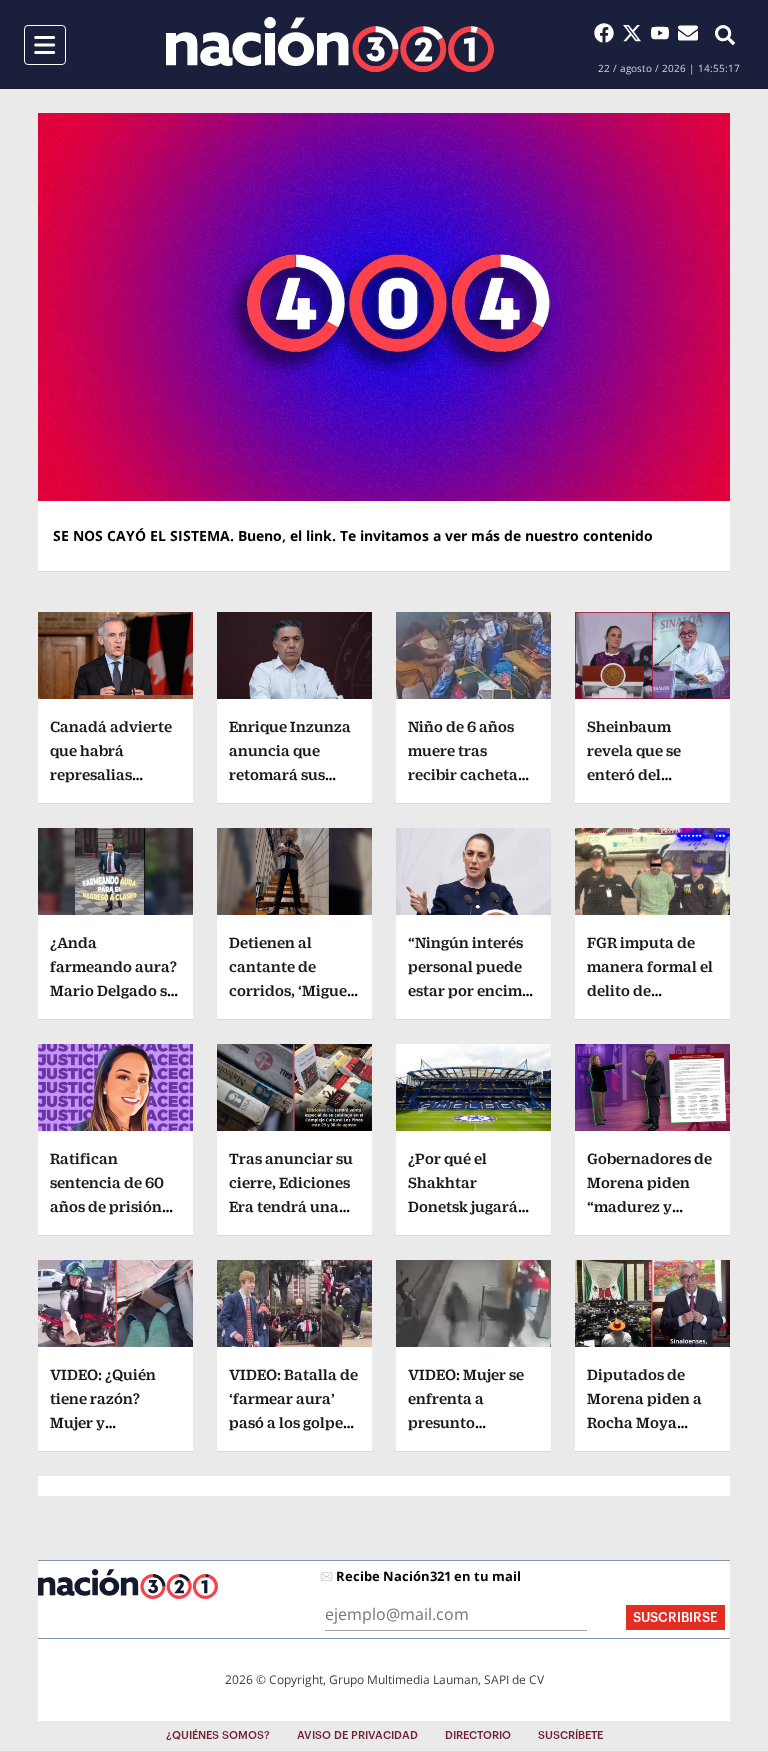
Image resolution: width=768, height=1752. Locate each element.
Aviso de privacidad (357, 1735)
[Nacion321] (330, 44)
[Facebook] (608, 33)
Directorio (478, 1735)
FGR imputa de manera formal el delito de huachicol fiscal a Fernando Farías (651, 990)
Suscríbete (570, 1735)
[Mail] (688, 33)
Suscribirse (675, 1617)
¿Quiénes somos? (218, 1735)
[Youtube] (664, 33)
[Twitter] (636, 33)
